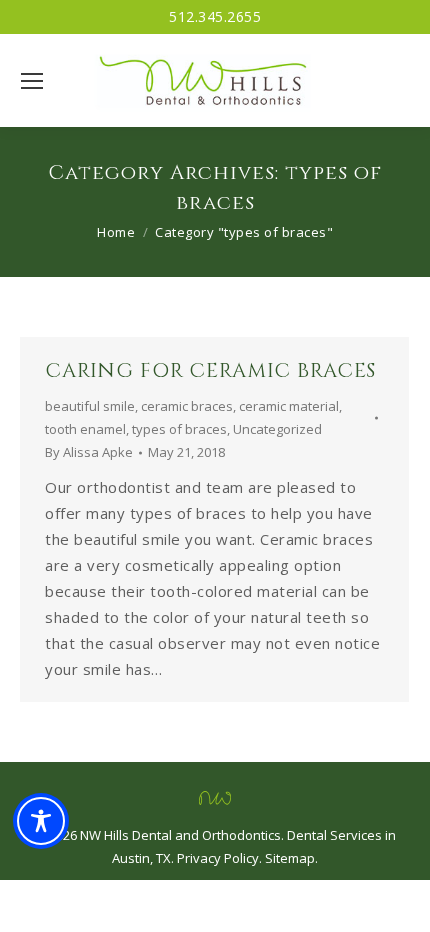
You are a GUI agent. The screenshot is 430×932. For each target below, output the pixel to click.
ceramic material (289, 406)
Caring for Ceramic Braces (210, 370)
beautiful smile (90, 406)
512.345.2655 (215, 16)
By (89, 452)
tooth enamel (85, 429)
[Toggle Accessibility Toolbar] (41, 821)
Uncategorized (277, 429)
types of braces (179, 429)
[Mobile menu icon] (32, 81)
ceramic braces (187, 406)
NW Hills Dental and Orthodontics (180, 835)
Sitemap (290, 858)
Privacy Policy (218, 858)
